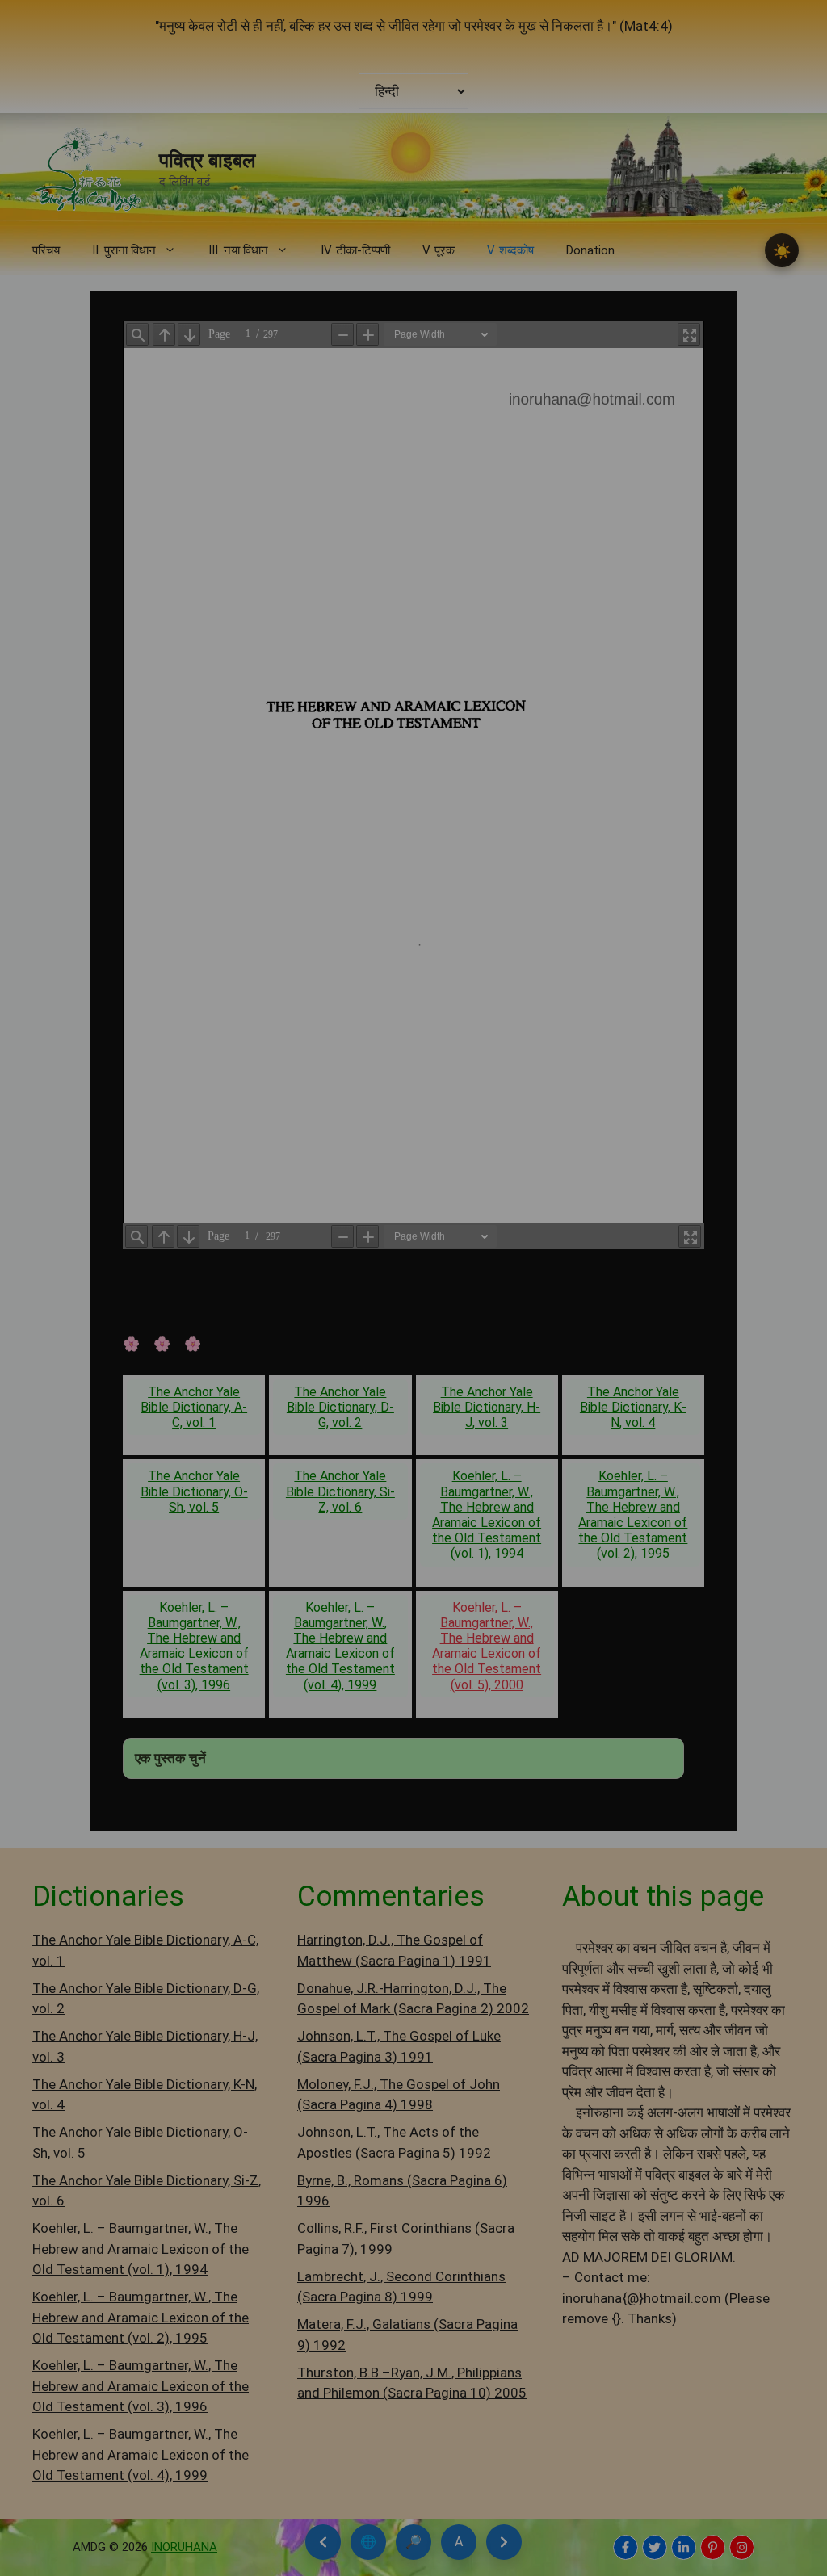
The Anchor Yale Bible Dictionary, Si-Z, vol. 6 (340, 1491)
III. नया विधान (238, 250)
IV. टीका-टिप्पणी (355, 250)
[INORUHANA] (625, 2547)
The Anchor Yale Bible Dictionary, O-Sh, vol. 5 (194, 1491)
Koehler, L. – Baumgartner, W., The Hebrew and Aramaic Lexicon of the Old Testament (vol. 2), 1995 (633, 1515)
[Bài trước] (323, 2542)
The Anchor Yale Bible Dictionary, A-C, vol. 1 (194, 1407)
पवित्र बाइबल (207, 160)
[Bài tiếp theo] (504, 2542)
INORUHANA (184, 2547)
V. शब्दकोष (510, 250)
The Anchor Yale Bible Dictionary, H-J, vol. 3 (487, 1407)
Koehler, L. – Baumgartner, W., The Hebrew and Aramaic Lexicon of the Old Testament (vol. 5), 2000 (487, 1646)
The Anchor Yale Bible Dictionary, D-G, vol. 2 (340, 1407)
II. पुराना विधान (124, 250)
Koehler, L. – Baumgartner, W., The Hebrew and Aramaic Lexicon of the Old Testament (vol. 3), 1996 (194, 1646)
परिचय (46, 250)
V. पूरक (439, 250)
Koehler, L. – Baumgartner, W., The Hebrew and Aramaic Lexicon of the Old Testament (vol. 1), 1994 (487, 1515)
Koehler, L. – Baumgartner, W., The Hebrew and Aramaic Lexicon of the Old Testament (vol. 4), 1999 (340, 1646)
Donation (590, 250)
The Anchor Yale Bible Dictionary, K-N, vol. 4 (633, 1407)
